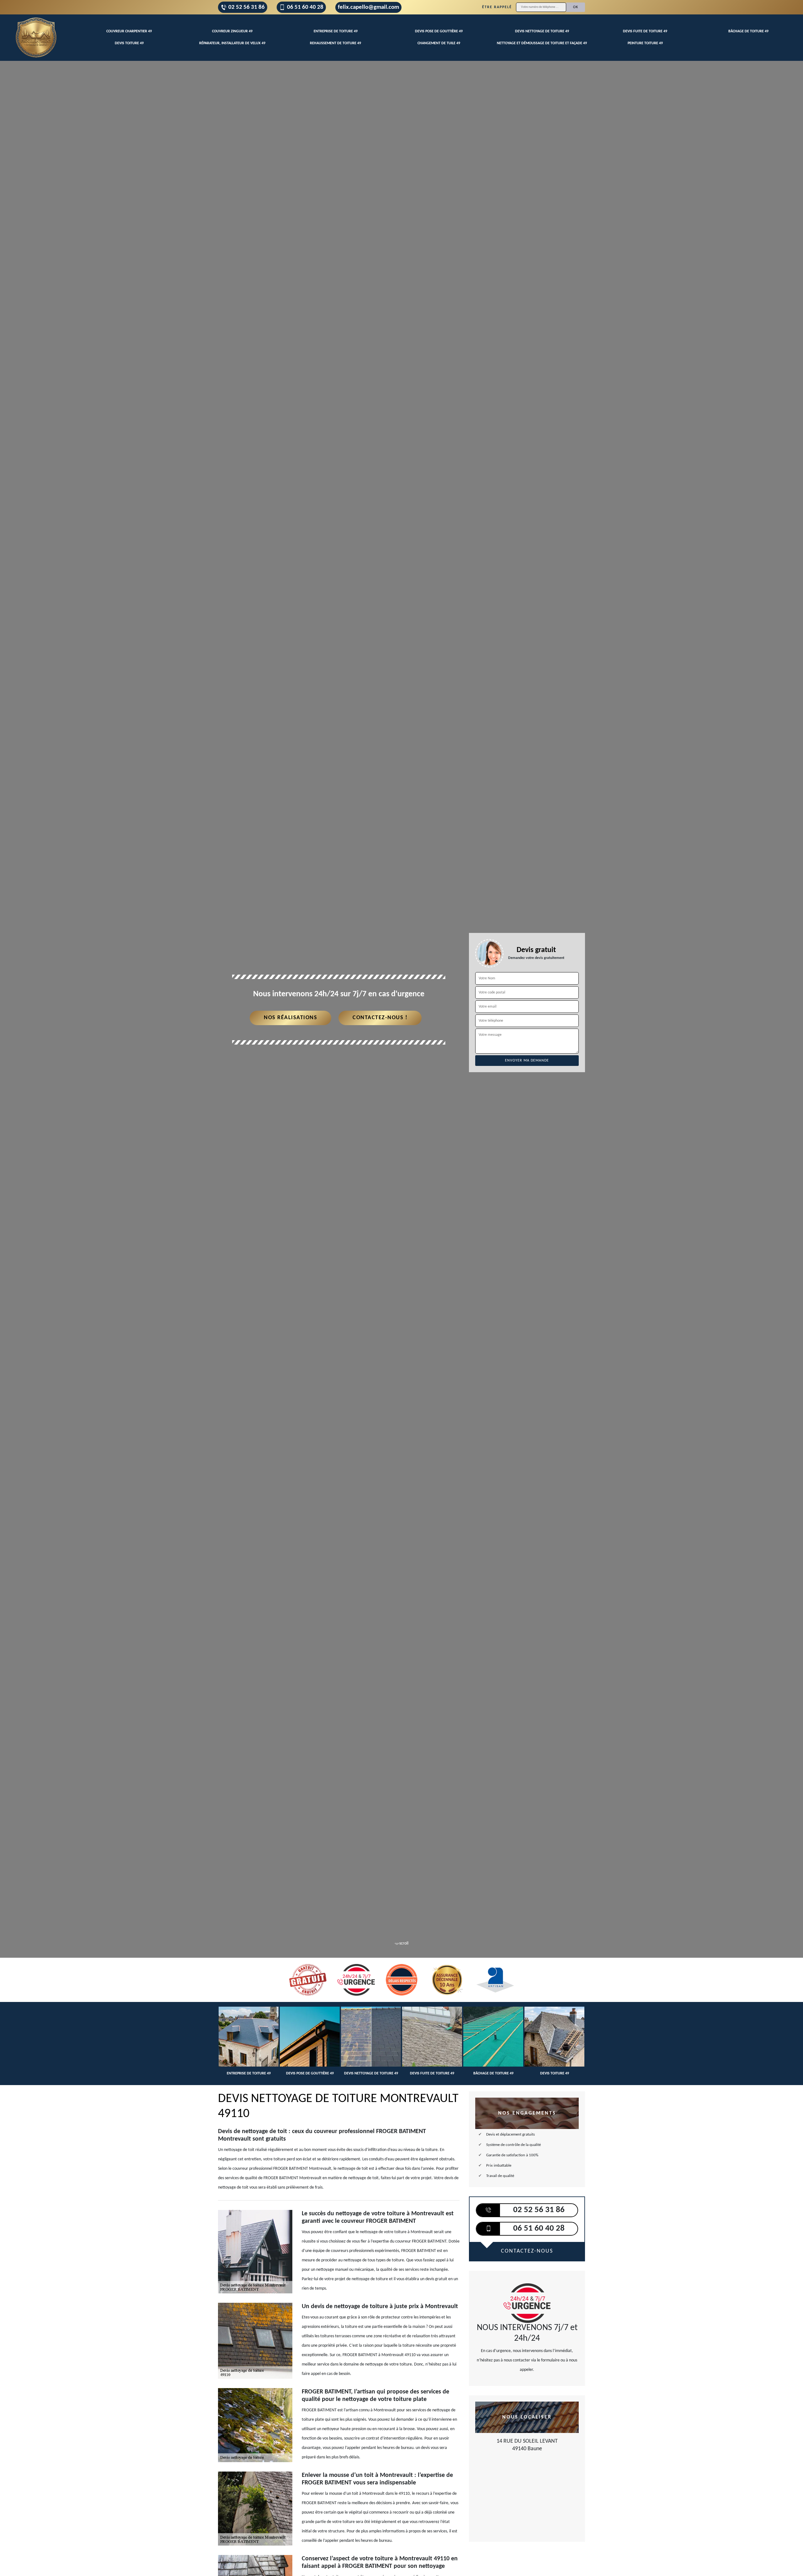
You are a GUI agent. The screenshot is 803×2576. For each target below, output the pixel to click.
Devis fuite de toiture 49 (645, 31)
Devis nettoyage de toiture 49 (542, 31)
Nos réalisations (290, 1018)
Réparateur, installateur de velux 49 (232, 43)
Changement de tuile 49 (439, 43)
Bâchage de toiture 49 (748, 31)
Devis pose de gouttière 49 (439, 31)
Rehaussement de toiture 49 (335, 43)
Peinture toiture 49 (645, 43)
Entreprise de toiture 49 (336, 31)
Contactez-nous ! (380, 1018)
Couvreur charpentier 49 (129, 31)
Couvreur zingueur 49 (232, 31)
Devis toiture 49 (129, 43)
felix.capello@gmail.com (368, 7)
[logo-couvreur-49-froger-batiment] (36, 38)
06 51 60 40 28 (305, 7)
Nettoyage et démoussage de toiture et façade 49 (542, 43)
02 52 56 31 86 (247, 7)
